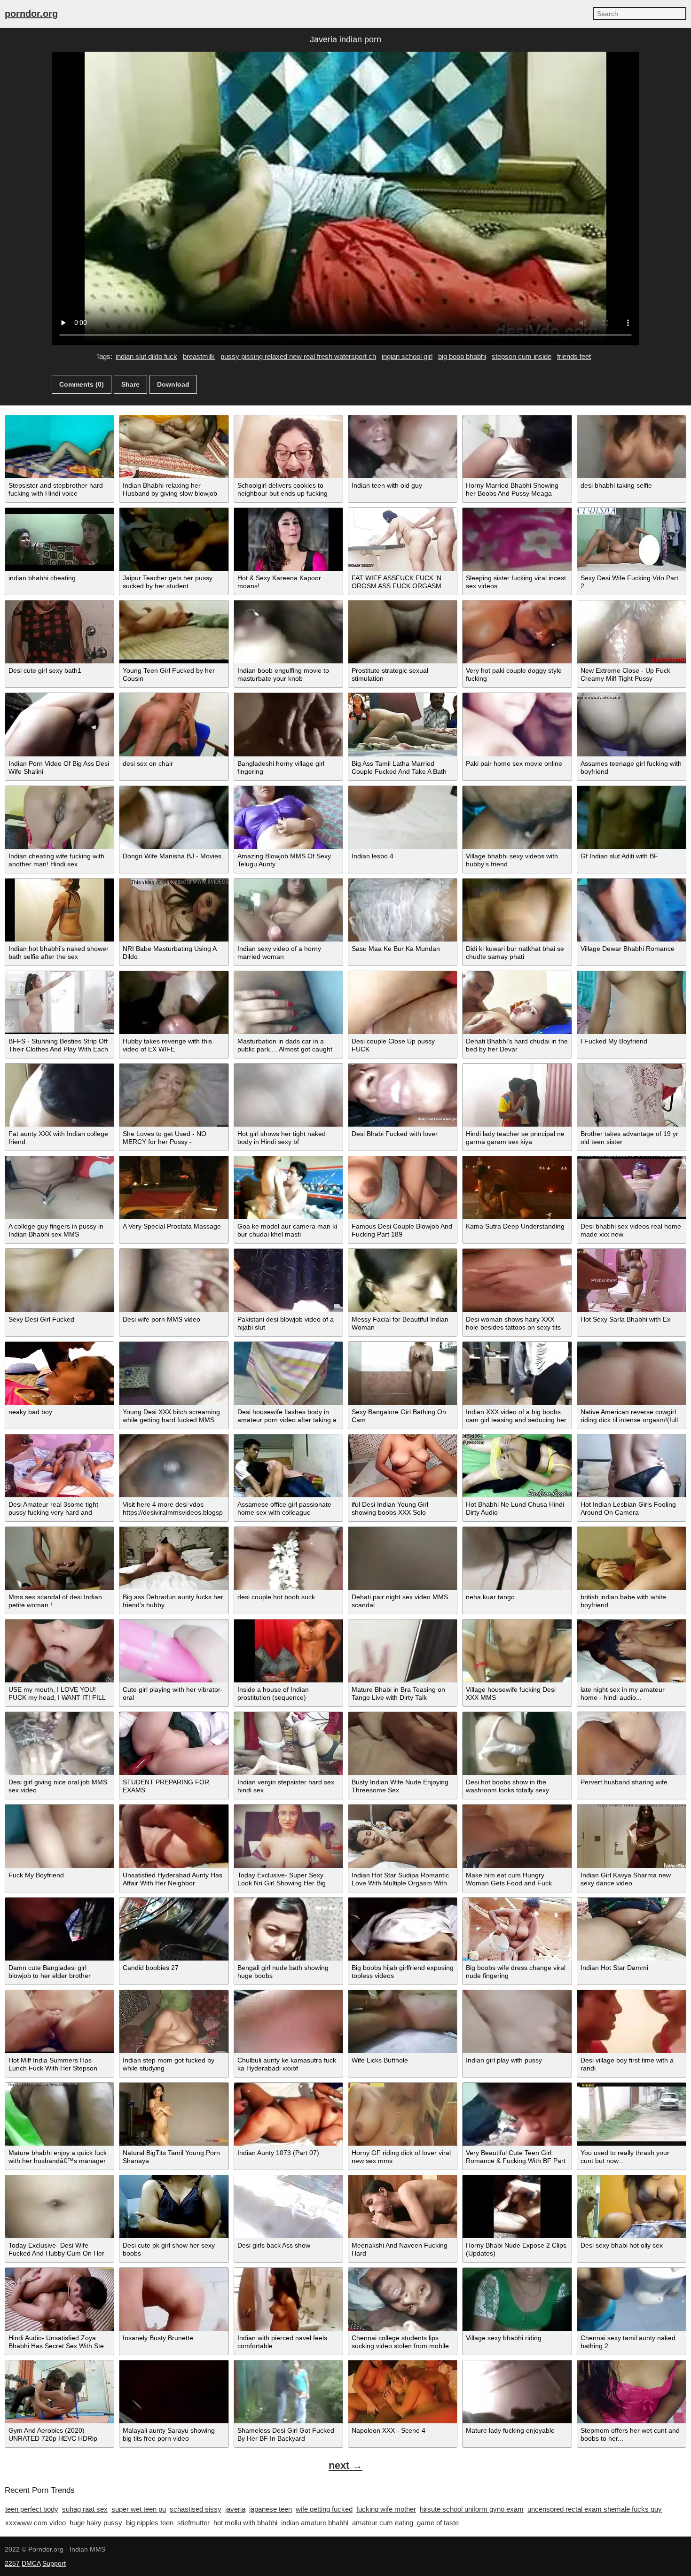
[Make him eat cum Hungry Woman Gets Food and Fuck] (517, 1836)
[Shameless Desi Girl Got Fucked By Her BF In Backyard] (288, 2392)
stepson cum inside (522, 356)
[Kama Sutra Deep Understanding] (517, 1188)
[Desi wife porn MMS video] (174, 1280)
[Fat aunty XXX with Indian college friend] (59, 1095)
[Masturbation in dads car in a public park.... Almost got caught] (288, 1003)
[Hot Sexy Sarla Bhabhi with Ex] (632, 1280)
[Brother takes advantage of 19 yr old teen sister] (632, 1095)
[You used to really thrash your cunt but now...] (632, 2114)
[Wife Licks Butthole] (403, 2022)
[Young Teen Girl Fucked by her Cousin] (174, 632)
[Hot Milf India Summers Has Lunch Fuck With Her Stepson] (59, 2022)
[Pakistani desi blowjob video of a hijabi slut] (288, 1280)
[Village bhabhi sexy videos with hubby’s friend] (517, 817)
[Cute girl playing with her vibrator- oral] (174, 1651)
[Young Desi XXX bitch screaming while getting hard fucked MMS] (174, 1373)
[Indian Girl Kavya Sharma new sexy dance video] (632, 1836)
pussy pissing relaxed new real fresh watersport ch (298, 356)
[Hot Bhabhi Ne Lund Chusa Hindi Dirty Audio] (517, 1466)
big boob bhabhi (462, 356)
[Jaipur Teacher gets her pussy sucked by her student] (174, 539)
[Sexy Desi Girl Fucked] (59, 1280)
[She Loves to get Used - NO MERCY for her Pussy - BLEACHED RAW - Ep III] (174, 1095)
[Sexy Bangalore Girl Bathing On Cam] (403, 1373)
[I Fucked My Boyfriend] (632, 1003)
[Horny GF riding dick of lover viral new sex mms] (403, 2114)
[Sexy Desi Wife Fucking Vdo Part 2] (632, 539)
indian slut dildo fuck (146, 356)
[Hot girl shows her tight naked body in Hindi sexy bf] (288, 1095)
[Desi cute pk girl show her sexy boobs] (174, 2207)
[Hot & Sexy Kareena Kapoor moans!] (288, 539)
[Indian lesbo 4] (403, 817)
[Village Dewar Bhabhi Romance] (632, 910)
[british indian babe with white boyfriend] (632, 1558)
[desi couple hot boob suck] (288, 1558)
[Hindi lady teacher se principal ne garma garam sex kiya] (517, 1095)
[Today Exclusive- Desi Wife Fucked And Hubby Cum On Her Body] (59, 2207)
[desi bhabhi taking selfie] (632, 447)
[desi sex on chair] (174, 724)
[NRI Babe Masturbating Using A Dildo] (174, 910)
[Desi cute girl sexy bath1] (59, 632)
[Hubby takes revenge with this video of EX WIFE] (174, 1003)
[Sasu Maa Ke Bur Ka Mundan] (403, 910)
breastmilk (199, 356)
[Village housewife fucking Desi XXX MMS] (517, 1651)
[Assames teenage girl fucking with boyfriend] (632, 724)
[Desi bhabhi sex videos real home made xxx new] (632, 1188)
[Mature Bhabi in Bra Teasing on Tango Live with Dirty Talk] (403, 1651)
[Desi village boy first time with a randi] (632, 2022)
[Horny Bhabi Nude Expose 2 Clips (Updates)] (517, 2207)
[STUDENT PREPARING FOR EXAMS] (174, 1743)
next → (345, 2465)
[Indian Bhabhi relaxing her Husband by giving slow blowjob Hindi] (174, 447)
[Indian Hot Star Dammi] (632, 1929)
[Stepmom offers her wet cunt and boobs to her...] (632, 2392)
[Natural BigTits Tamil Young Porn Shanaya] (174, 2114)
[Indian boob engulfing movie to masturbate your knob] (288, 632)
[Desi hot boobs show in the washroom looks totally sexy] (517, 1743)
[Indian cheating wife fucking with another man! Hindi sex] (59, 817)
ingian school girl (407, 356)
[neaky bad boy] (59, 1373)
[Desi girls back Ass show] (288, 2207)
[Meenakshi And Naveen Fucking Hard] (403, 2207)
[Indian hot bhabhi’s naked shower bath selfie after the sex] (59, 910)
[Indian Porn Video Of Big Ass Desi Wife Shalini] (59, 724)
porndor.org (31, 14)
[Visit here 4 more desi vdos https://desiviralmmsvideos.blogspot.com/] (174, 1466)
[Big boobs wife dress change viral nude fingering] (517, 1929)
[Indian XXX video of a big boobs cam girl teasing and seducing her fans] (517, 1373)
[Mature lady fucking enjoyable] (517, 2392)
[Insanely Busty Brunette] (174, 2299)
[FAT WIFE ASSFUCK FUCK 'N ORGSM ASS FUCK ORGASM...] (403, 539)
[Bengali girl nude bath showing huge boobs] (288, 1929)
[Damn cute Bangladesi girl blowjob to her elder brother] (59, 1929)
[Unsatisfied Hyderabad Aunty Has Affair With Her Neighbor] (174, 1836)
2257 (12, 2563)
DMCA (31, 2563)
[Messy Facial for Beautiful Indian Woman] (403, 1280)
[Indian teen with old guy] (403, 447)
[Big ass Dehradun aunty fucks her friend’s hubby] (174, 1558)
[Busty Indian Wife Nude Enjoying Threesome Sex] (403, 1743)
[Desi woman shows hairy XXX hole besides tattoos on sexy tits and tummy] (517, 1280)
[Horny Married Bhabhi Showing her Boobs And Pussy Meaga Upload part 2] (517, 447)
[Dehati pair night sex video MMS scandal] (403, 1558)
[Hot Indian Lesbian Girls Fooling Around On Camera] (632, 1466)
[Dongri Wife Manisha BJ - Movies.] (174, 817)
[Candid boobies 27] (174, 1929)
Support (54, 2563)
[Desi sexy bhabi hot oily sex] (632, 2207)
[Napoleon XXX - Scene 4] (403, 2392)
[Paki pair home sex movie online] (517, 724)
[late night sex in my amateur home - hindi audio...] (632, 1651)
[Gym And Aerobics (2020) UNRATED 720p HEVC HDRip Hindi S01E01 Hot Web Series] (59, 2392)
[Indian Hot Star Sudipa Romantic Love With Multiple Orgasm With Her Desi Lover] (403, 1836)
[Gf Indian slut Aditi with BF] (632, 817)
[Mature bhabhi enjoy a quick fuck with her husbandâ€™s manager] (59, 2114)
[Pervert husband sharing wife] (632, 1743)
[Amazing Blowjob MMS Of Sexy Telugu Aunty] (288, 817)
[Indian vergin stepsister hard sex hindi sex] (288, 1743)
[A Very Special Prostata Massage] (174, 1188)
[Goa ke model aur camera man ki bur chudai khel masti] (288, 1188)
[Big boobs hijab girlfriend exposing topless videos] (403, 1929)
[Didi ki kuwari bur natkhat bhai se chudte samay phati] (517, 910)
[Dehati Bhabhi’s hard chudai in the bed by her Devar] (517, 1003)
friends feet (574, 356)
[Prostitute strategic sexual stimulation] (403, 632)
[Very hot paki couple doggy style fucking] (517, 632)
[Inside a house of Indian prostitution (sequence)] (288, 1651)
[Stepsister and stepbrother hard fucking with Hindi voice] (59, 447)
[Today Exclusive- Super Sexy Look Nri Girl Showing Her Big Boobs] (288, 1836)
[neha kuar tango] (517, 1558)
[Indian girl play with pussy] (517, 2022)
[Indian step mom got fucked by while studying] (174, 2022)
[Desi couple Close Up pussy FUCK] (403, 1003)
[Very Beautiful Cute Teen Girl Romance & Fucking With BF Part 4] (517, 2114)
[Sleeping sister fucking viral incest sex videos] (517, 539)
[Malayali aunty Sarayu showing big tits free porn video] (174, 2392)
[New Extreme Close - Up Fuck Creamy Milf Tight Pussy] (632, 632)
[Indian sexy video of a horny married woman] (288, 910)
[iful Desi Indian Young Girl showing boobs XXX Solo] (403, 1466)
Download (173, 384)
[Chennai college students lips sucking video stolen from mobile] (403, 2299)
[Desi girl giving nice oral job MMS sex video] (59, 1743)
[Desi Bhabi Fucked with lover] (403, 1095)
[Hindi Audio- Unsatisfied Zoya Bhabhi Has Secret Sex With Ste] (59, 2299)
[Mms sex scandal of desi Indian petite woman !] (59, 1558)
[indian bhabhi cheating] (59, 539)
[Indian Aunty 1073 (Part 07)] (288, 2114)
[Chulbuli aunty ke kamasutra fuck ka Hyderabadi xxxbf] (288, 2022)
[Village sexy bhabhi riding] (517, 2299)
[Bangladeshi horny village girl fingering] (288, 724)
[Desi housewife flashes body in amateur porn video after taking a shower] (288, 1373)
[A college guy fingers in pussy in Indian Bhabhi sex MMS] (59, 1188)
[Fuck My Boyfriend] (59, 1836)
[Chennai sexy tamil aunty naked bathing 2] (632, 2299)
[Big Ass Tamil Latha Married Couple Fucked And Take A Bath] (403, 724)
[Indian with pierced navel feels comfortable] (288, 2299)
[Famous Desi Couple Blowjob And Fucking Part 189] (403, 1188)
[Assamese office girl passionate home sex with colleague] (288, 1466)
